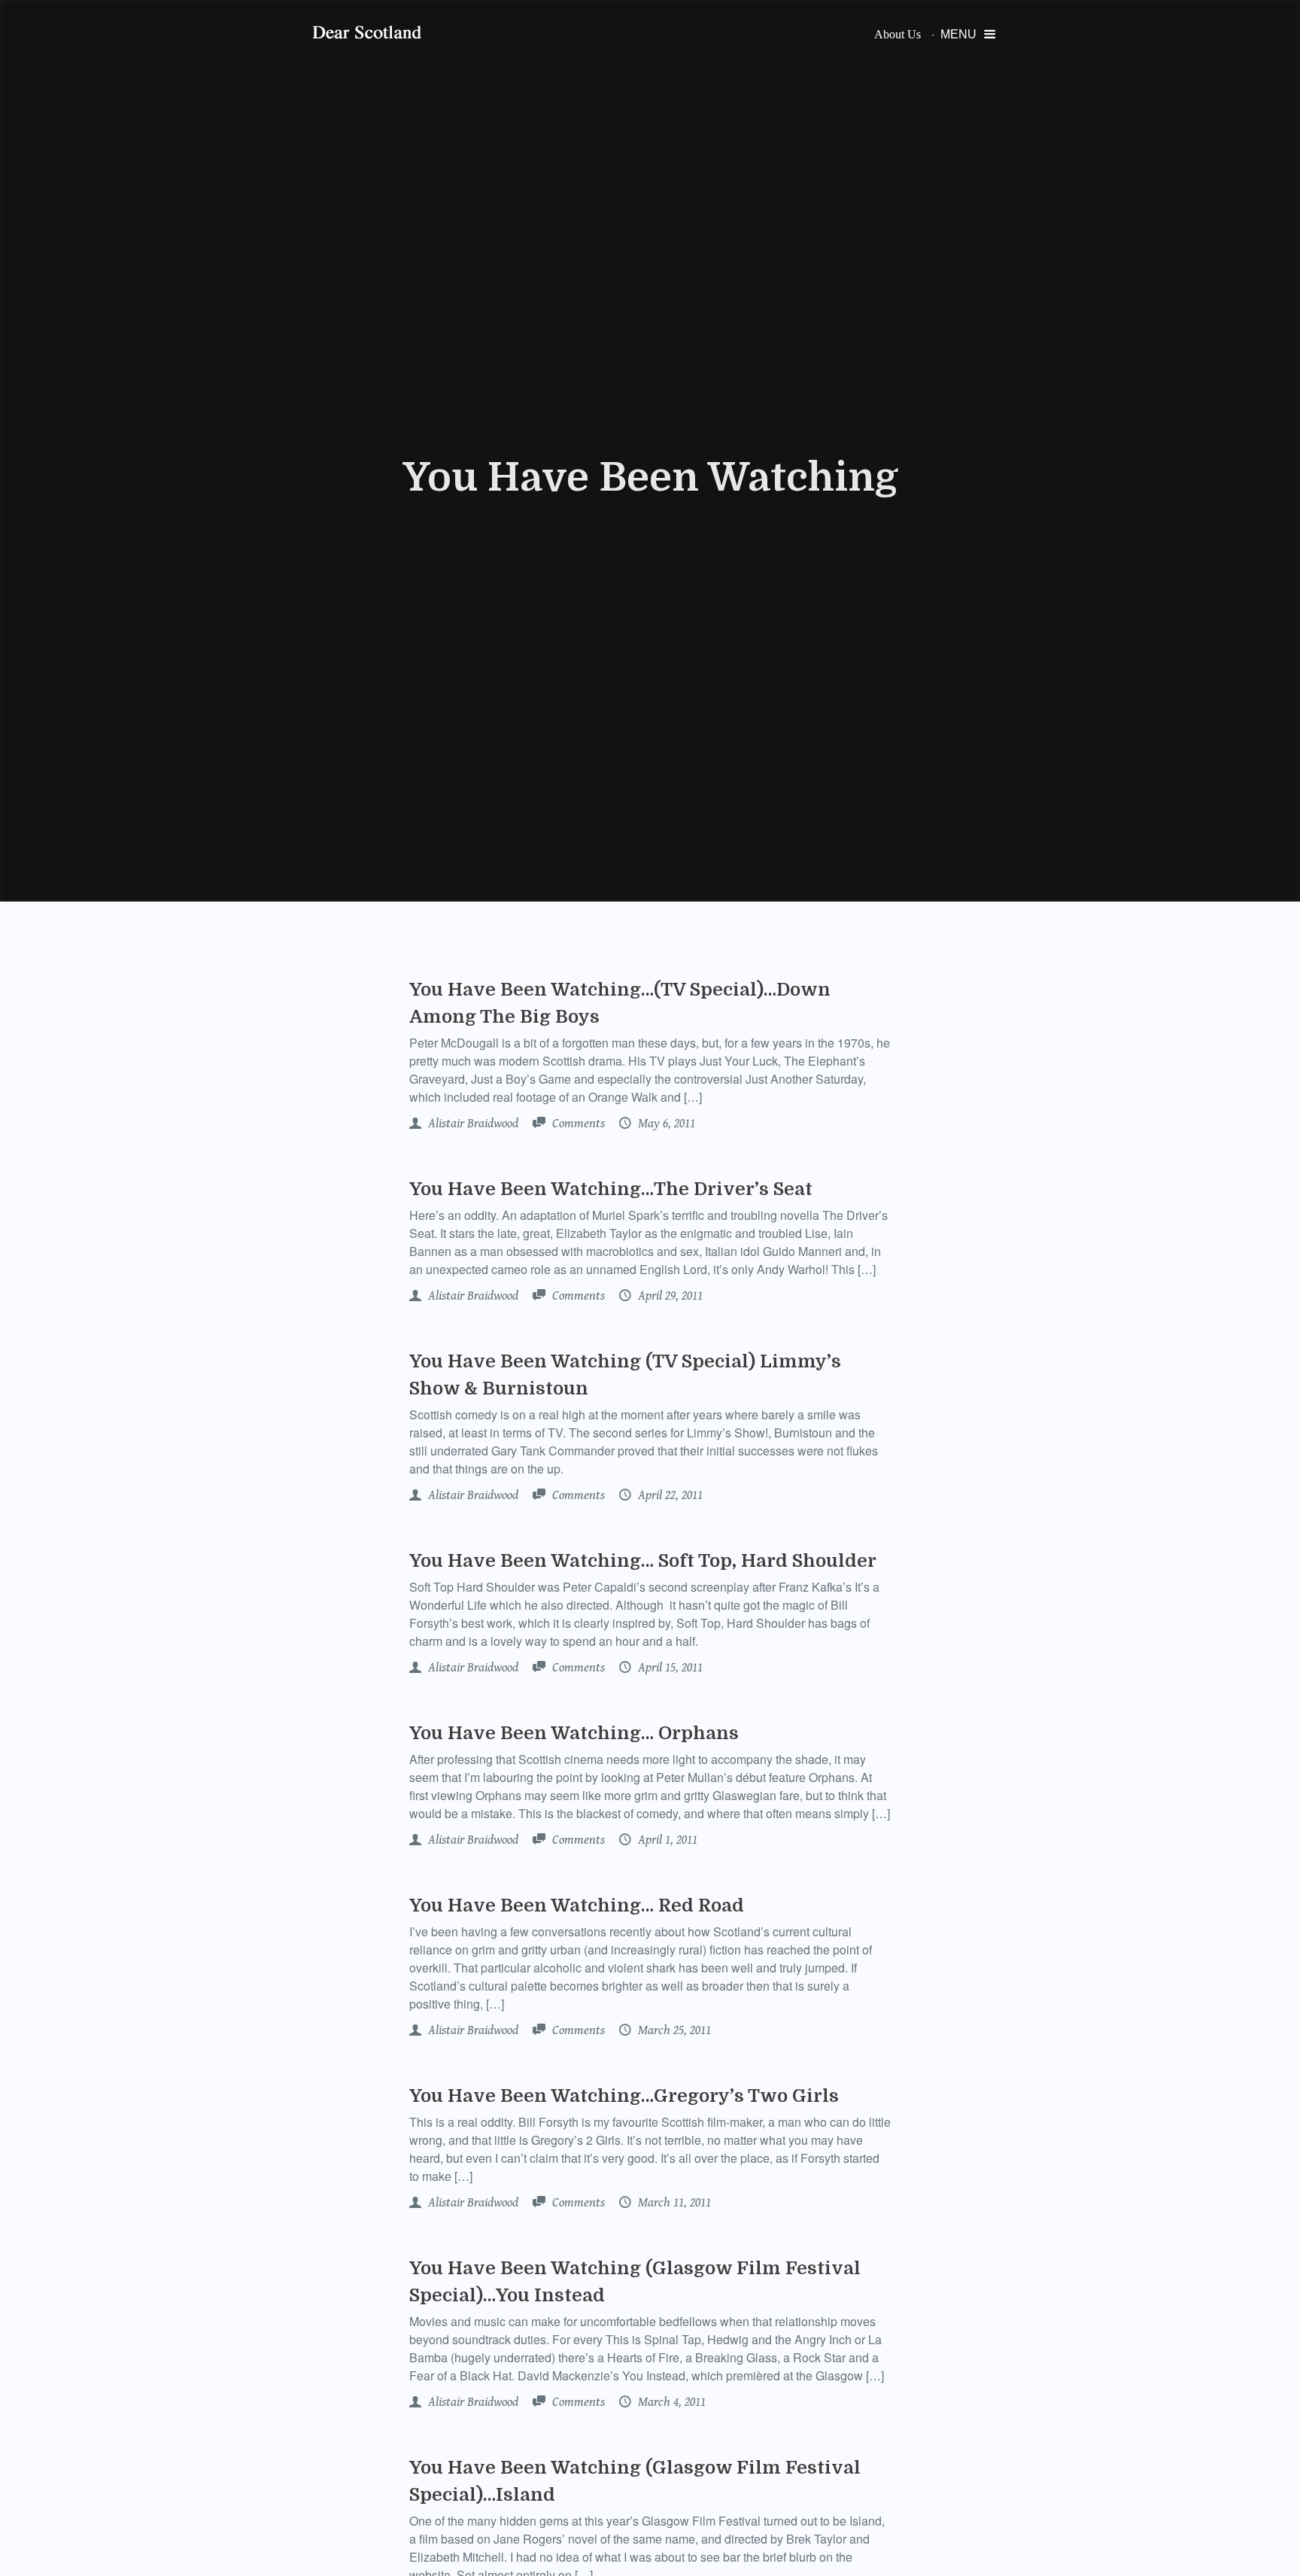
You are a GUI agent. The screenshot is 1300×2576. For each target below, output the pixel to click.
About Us (898, 34)
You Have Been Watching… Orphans (574, 1733)
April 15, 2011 (669, 1668)
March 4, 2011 (670, 2402)
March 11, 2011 (673, 2203)
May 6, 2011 (665, 1124)
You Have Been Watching (650, 478)
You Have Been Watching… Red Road (577, 1905)
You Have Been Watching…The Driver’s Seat (611, 1189)
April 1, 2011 (666, 1840)
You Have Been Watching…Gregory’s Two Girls (624, 2096)
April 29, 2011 (669, 1296)
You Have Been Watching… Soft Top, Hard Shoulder (643, 1561)
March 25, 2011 (673, 2030)
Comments (577, 1124)
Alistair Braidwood (472, 1124)
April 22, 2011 (669, 1495)
